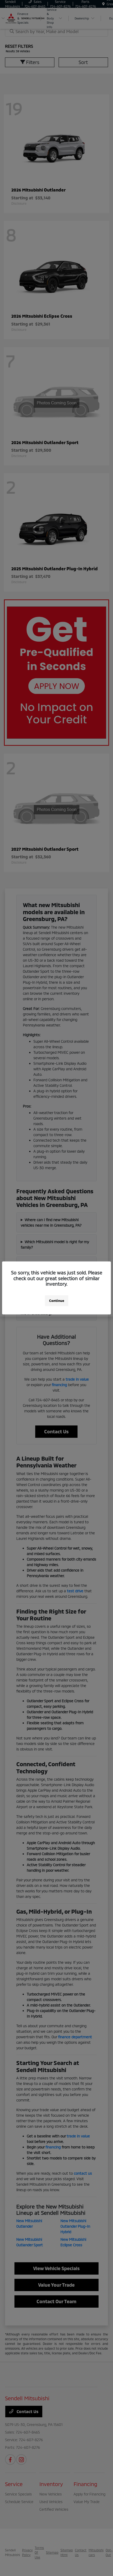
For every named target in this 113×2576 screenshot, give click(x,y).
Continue (57, 1301)
